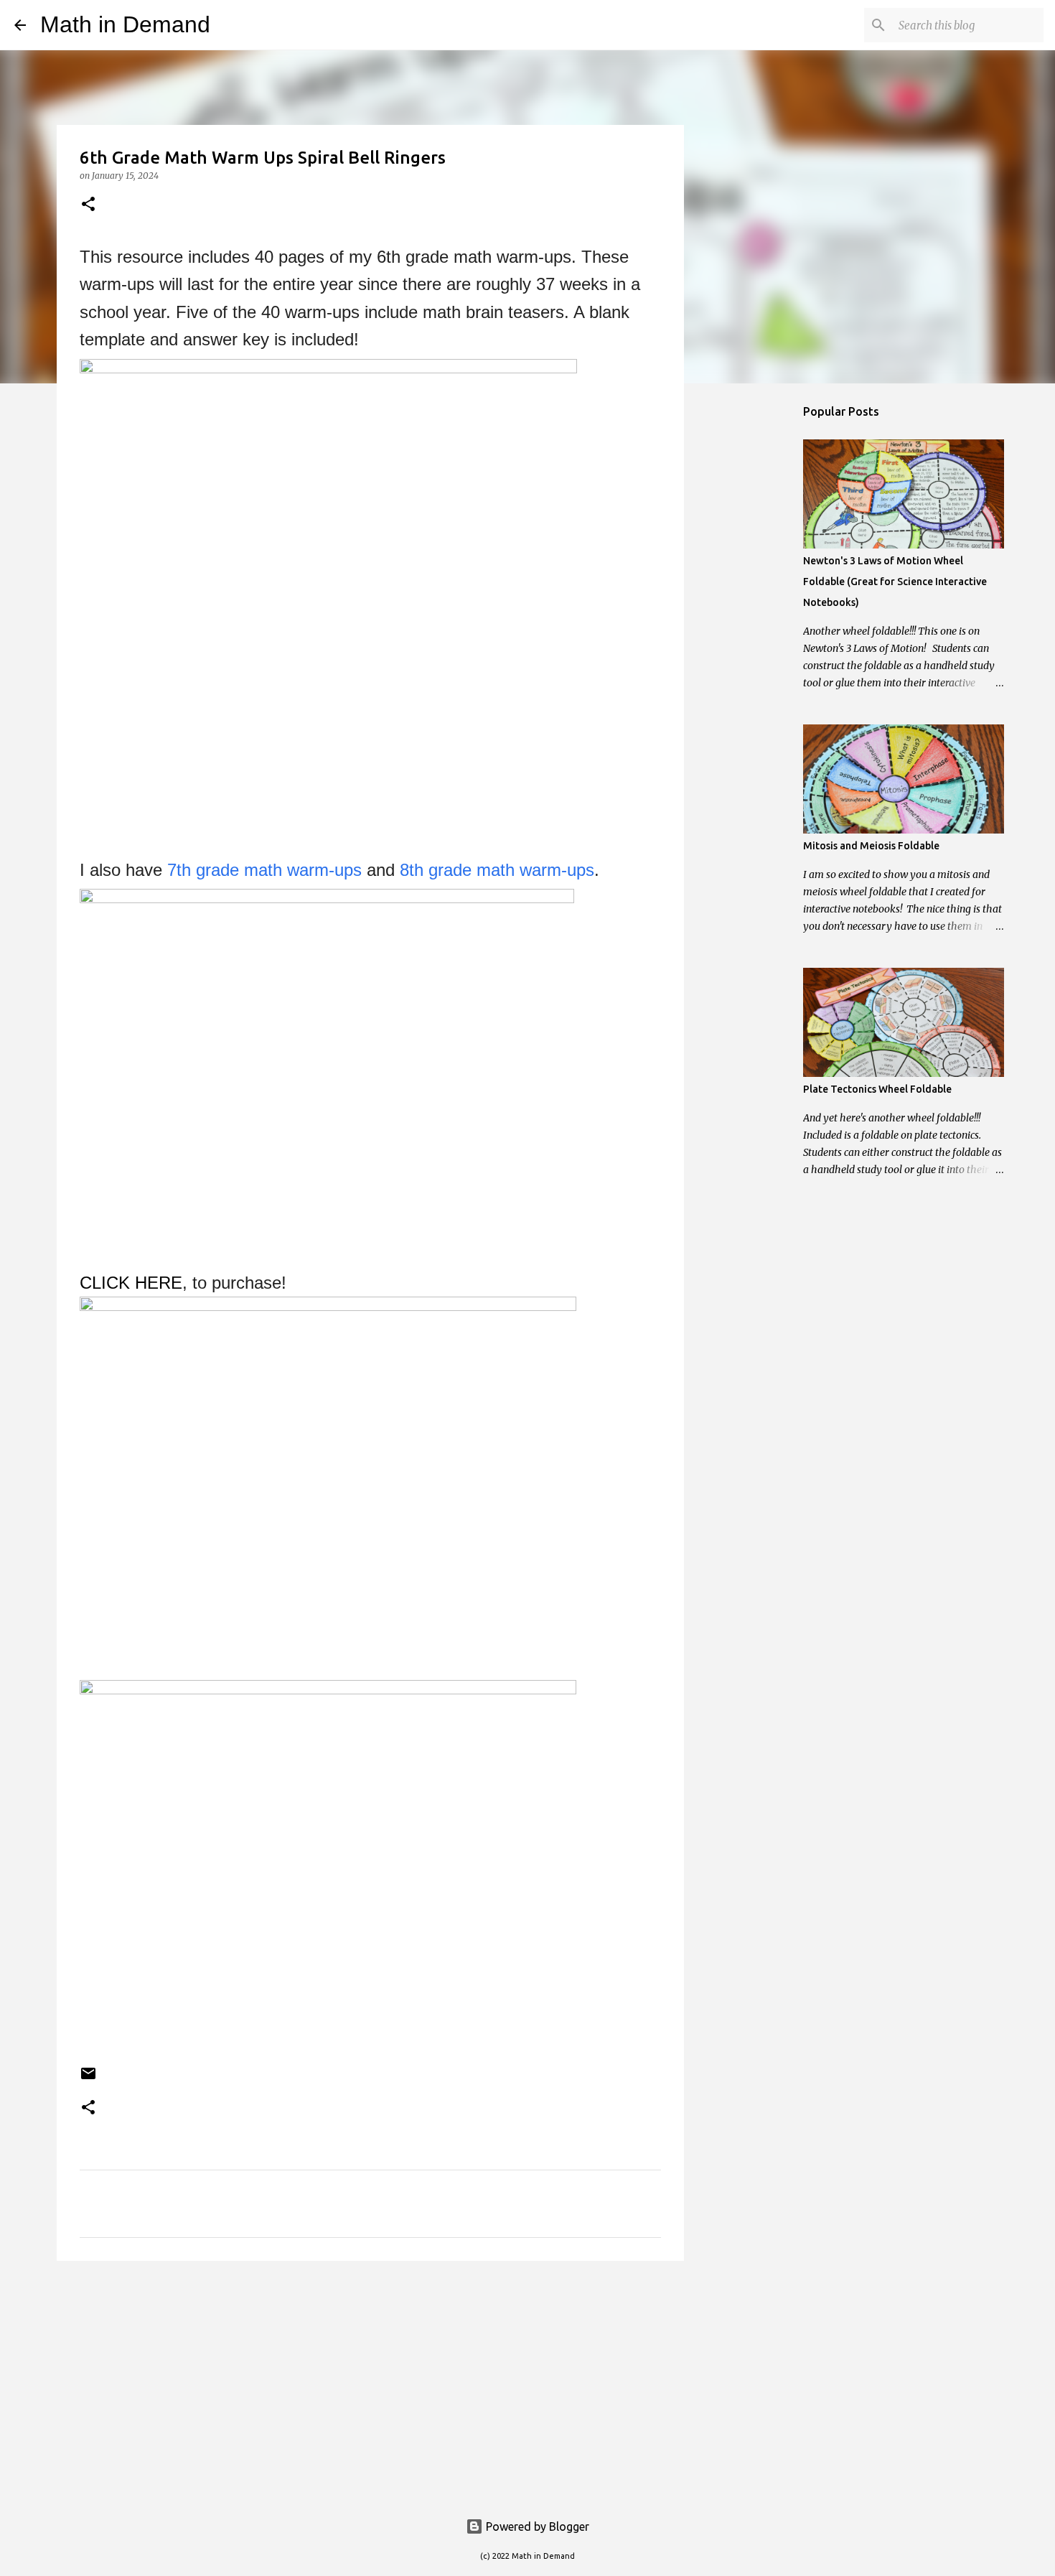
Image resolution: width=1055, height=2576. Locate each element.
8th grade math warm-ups (497, 870)
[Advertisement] (370, 2383)
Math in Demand (125, 24)
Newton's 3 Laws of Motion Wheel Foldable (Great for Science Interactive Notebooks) (895, 582)
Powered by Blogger (536, 2526)
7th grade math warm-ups (264, 870)
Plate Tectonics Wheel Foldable (877, 1089)
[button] (88, 205)
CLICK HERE (131, 1283)
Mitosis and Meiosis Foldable (871, 846)
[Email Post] (88, 2079)
